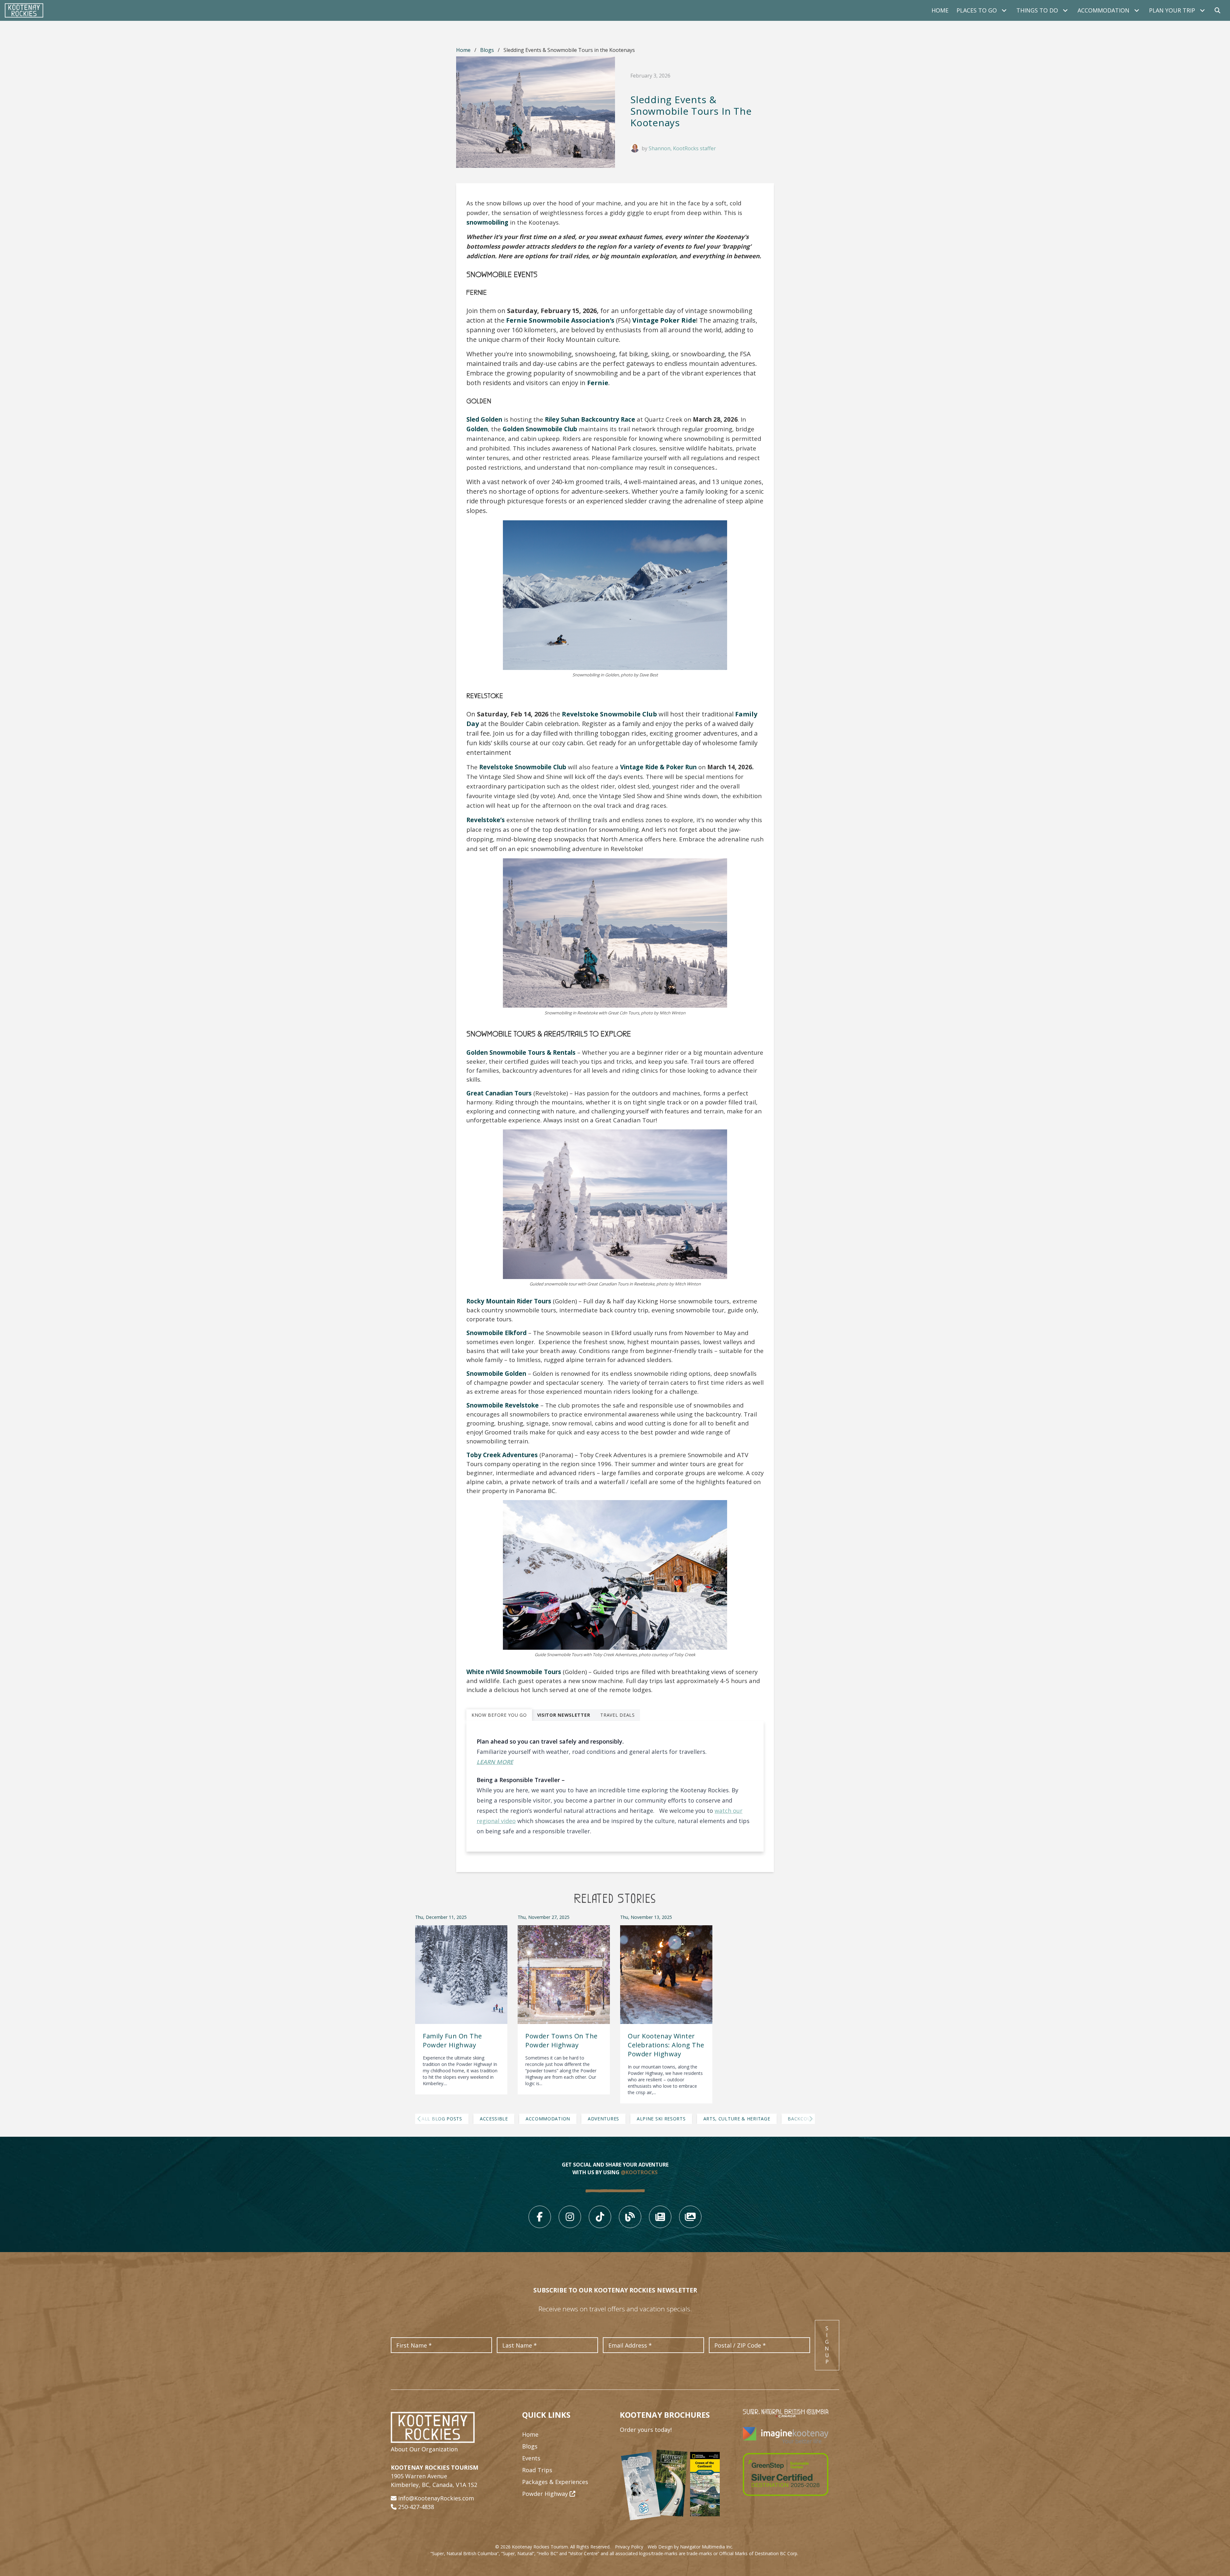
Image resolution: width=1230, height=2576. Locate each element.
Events (531, 2458)
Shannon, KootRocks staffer (682, 148)
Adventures (603, 2119)
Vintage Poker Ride (664, 320)
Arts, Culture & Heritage (737, 2119)
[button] (432, 2119)
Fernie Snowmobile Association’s (560, 320)
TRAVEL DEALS (617, 1715)
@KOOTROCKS (639, 2172)
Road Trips (537, 2470)
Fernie (598, 383)
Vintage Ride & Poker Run (658, 767)
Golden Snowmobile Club (540, 429)
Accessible (494, 2119)
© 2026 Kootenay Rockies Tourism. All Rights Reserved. (553, 2547)
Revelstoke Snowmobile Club (609, 714)
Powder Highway (546, 2494)
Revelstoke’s (486, 820)
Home (940, 10)
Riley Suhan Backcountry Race (590, 419)
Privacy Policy (629, 2547)
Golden (477, 429)
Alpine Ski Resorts (661, 2119)
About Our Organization (424, 2449)
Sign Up (827, 2345)
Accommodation (548, 2119)
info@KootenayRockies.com (436, 2498)
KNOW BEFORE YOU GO (499, 1715)
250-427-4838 (416, 2507)
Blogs (487, 50)
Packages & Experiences (555, 2482)
